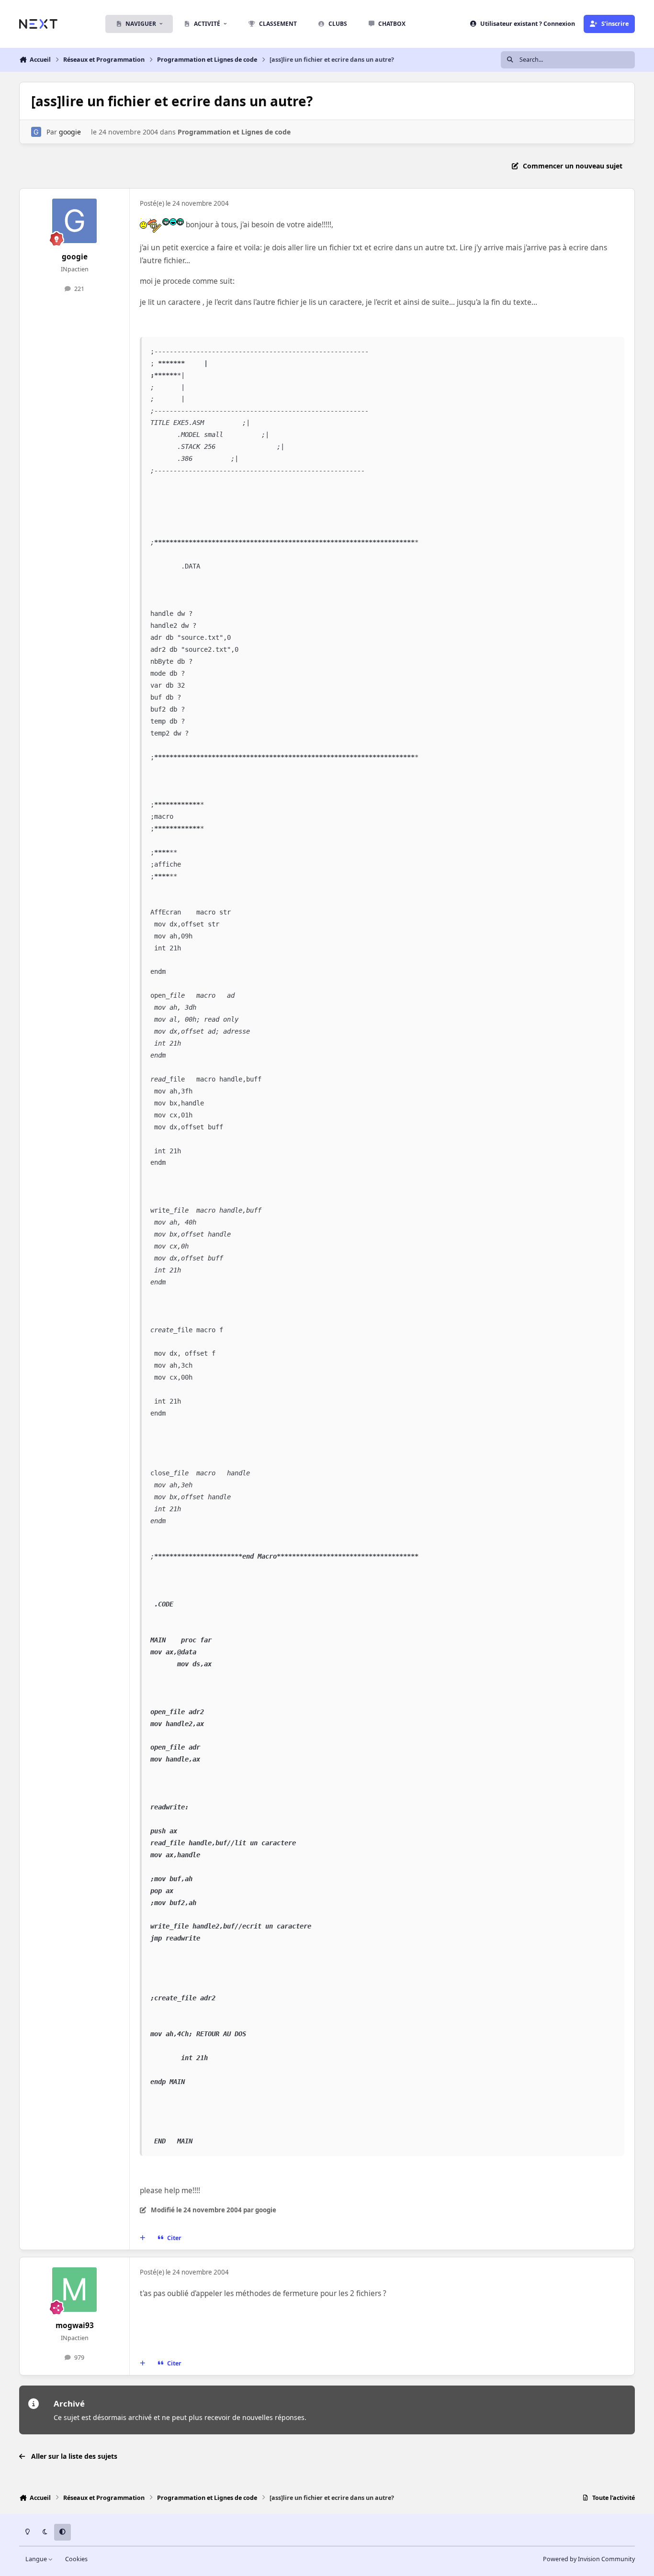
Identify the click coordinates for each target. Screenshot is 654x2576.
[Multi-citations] (143, 2238)
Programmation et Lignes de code (234, 132)
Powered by (589, 2559)
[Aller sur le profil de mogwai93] (75, 2290)
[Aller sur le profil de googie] (36, 132)
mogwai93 (75, 2325)
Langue (37, 2559)
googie (70, 132)
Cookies (76, 2559)
